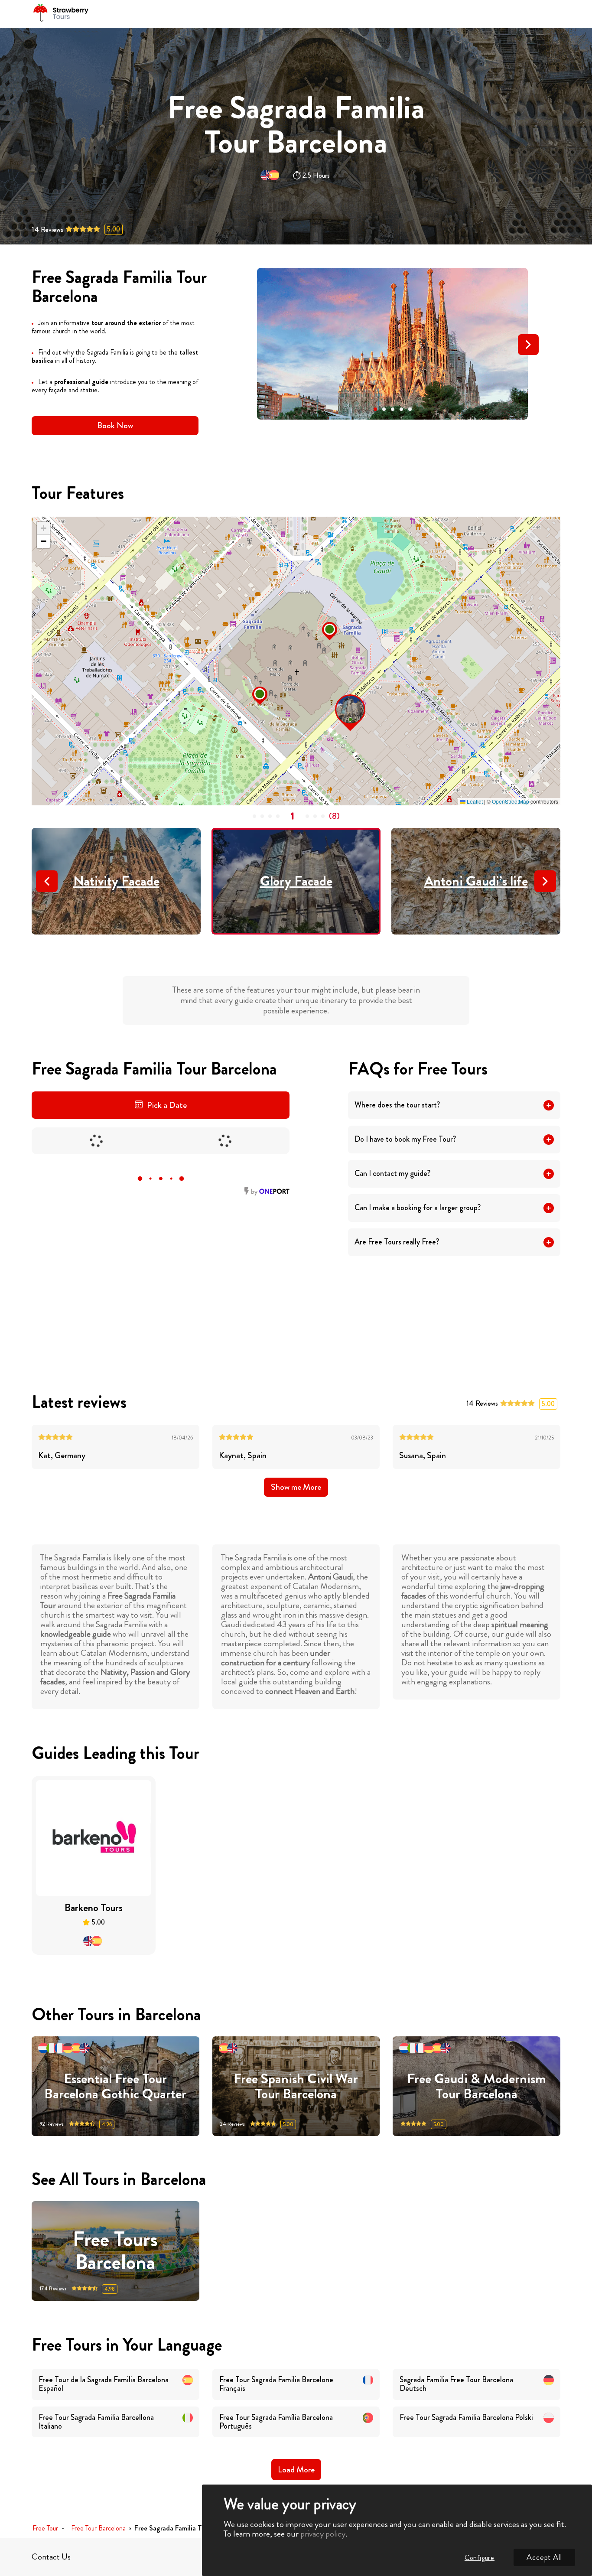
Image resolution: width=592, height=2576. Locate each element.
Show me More (296, 1487)
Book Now (115, 425)
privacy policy (323, 2534)
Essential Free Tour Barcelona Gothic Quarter (115, 2086)
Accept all (544, 2557)
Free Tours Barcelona (115, 2251)
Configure (480, 2558)
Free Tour (45, 2529)
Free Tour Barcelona (98, 2529)
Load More (296, 2470)
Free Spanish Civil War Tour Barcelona (296, 2086)
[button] (375, 409)
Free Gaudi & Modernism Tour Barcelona (477, 2086)
